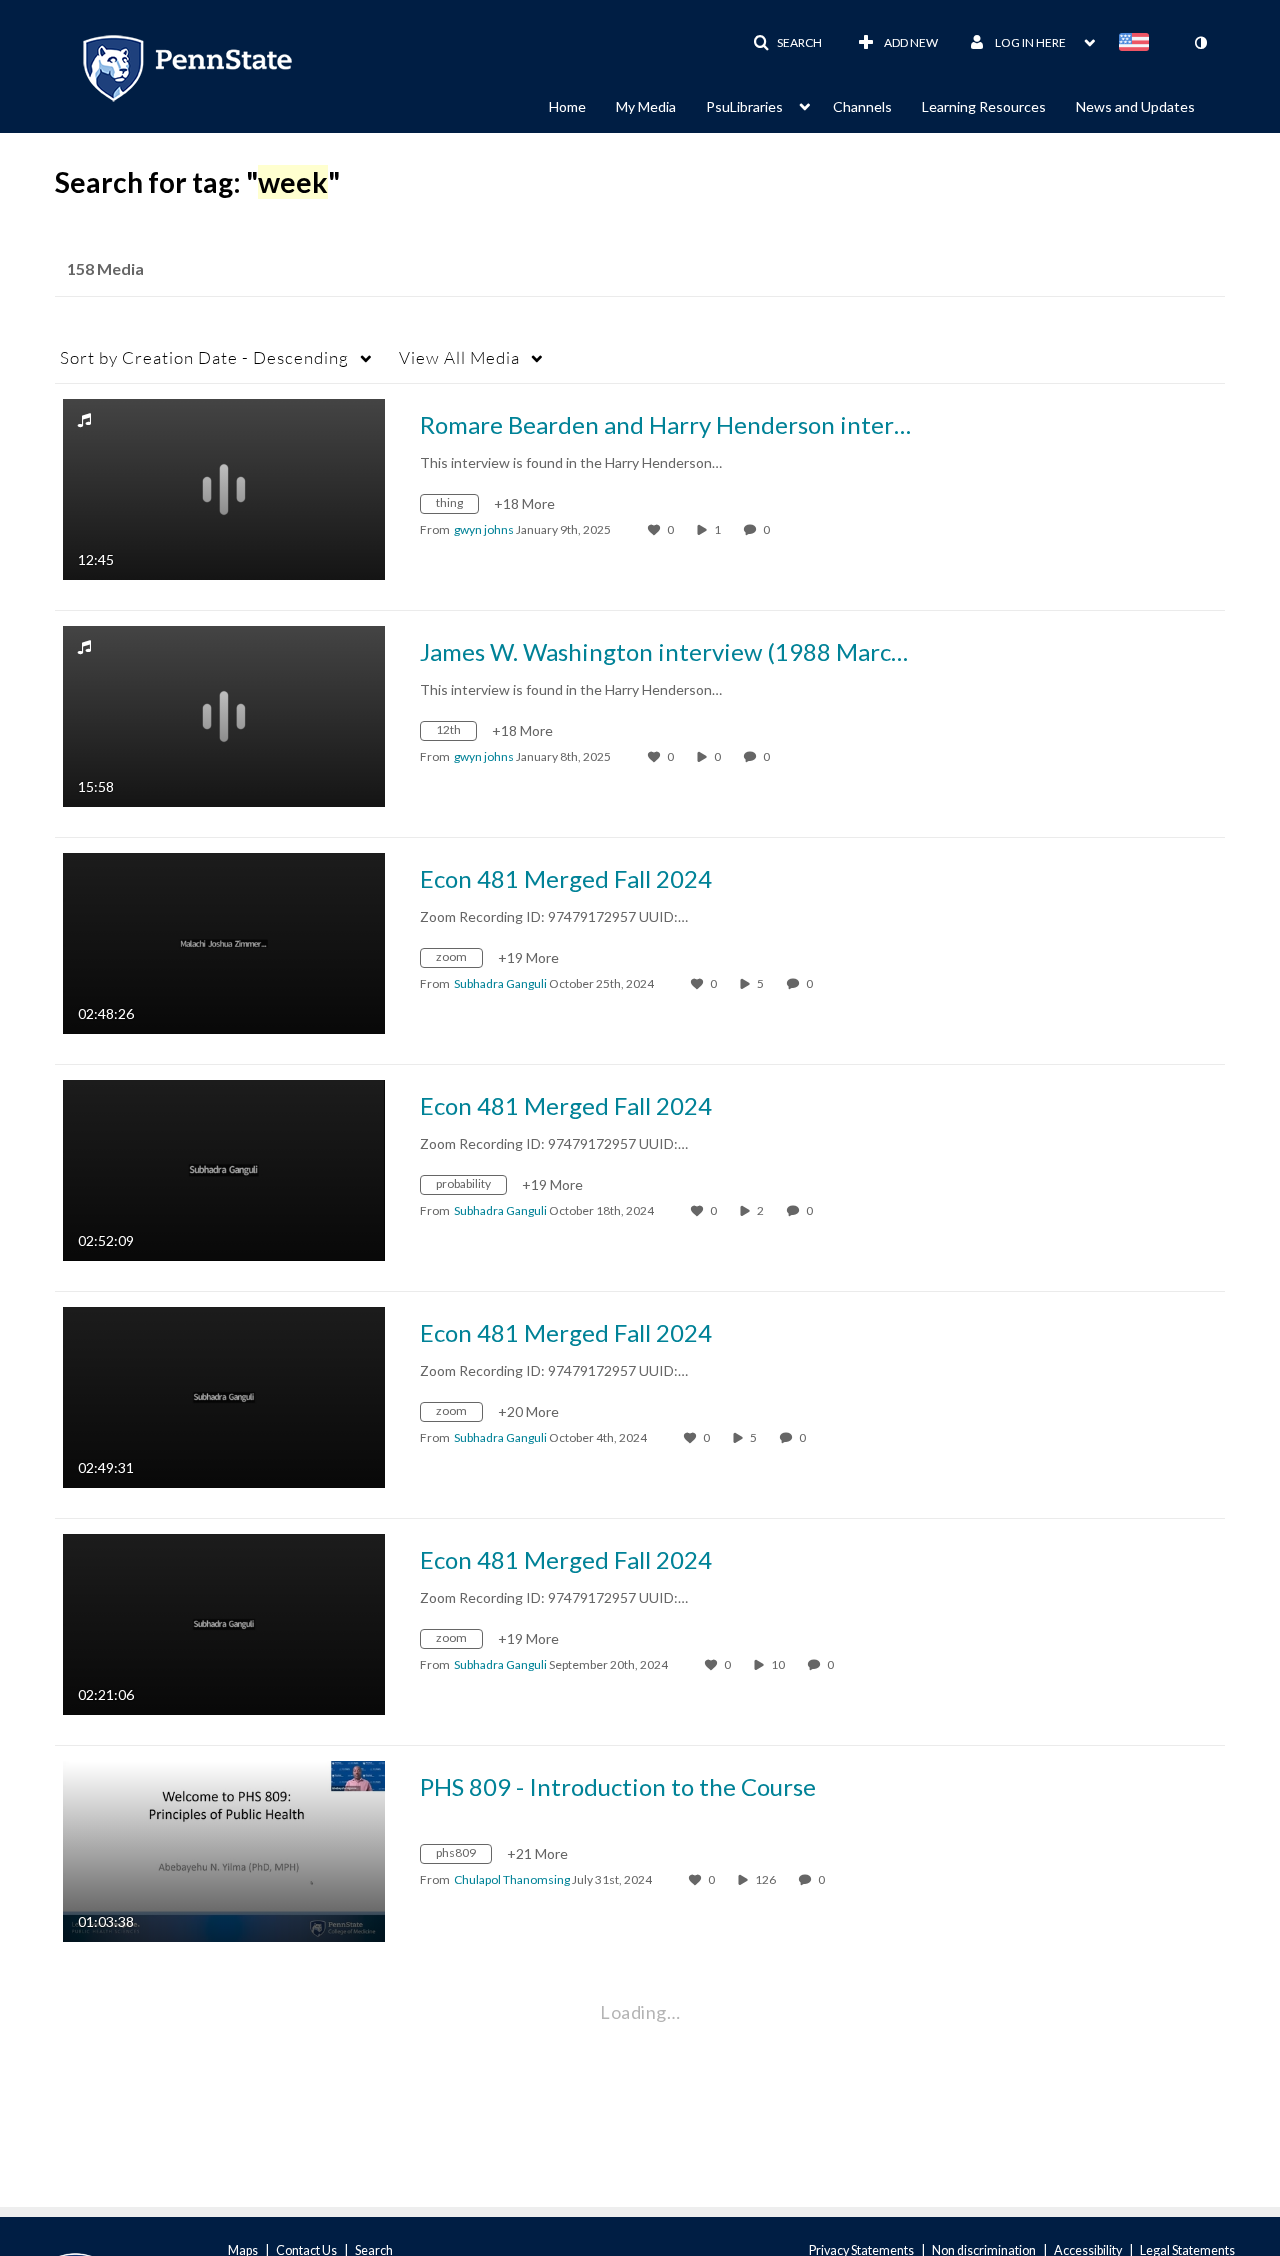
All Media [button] (459, 357)
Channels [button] (862, 106)
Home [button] (567, 106)
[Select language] (1138, 44)
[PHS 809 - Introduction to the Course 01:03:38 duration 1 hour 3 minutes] (224, 1849)
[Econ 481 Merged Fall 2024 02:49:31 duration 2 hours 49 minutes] (224, 1395)
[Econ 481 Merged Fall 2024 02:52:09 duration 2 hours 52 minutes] (224, 1168)
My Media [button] (646, 106)
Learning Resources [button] (984, 106)
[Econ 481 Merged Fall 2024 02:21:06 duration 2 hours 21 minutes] (224, 1622)
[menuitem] (582, 105)
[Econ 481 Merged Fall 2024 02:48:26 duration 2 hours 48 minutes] (224, 941)
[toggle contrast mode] (1200, 43)
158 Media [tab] (105, 268)
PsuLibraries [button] (744, 106)
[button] (787, 43)
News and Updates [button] (1135, 106)
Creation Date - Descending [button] (204, 357)
